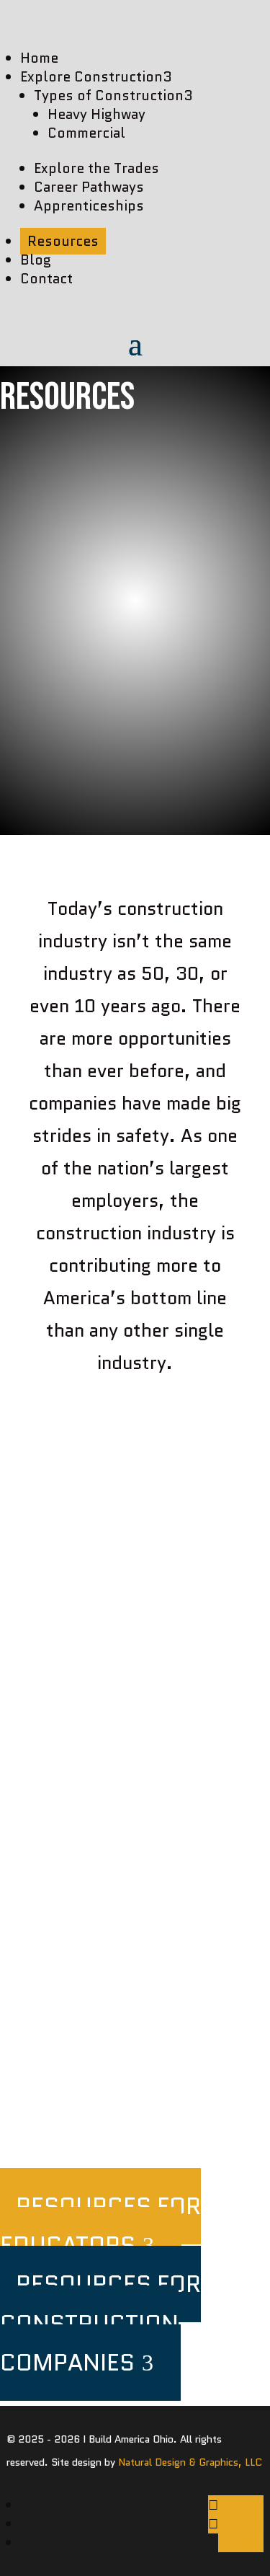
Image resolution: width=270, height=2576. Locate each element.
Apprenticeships (89, 206)
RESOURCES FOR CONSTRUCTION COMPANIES (100, 2323)
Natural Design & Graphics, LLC (190, 2462)
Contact (46, 279)
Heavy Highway (96, 114)
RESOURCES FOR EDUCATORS (100, 2226)
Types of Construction (113, 96)
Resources (63, 241)
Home (39, 58)
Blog (36, 260)
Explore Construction (96, 77)
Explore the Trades (96, 168)
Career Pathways (89, 187)
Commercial (86, 133)
